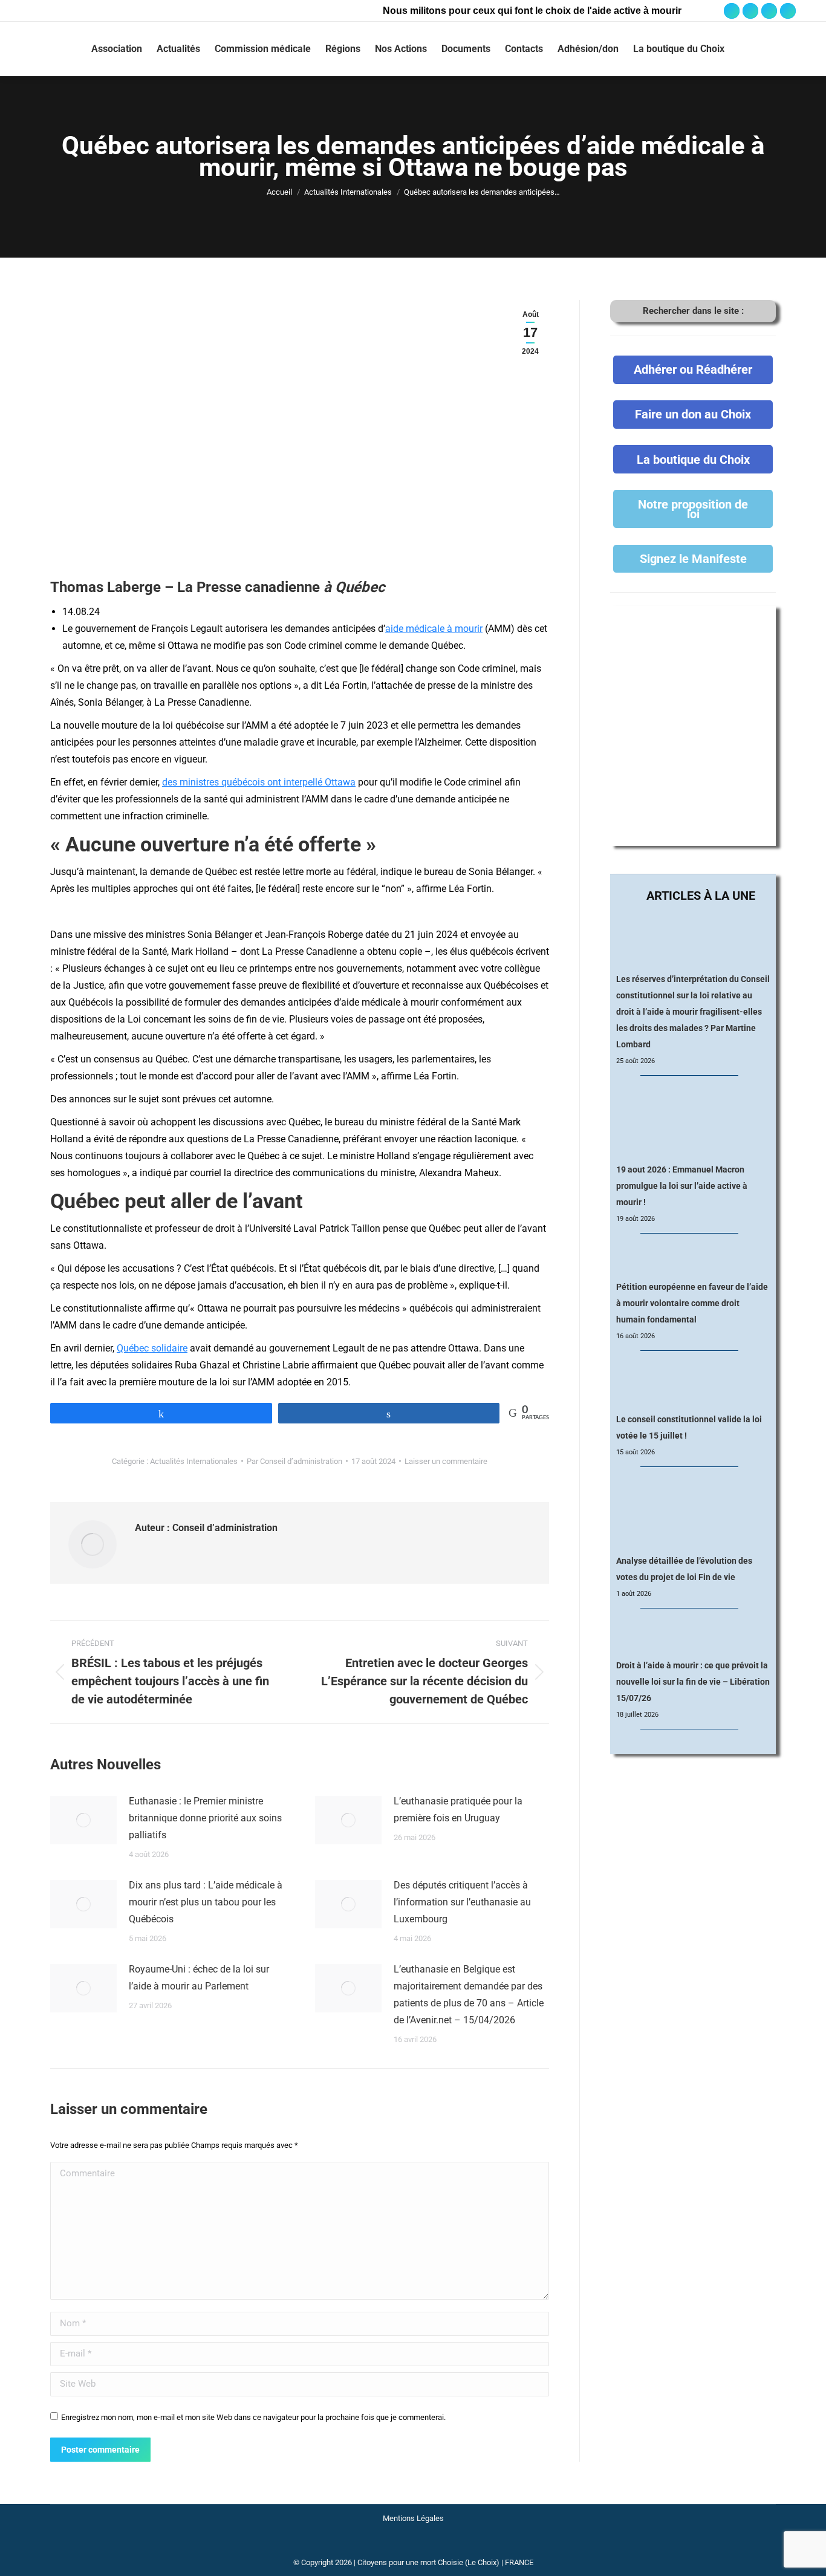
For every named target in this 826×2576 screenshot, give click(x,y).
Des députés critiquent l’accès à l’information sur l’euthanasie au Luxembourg (462, 1902)
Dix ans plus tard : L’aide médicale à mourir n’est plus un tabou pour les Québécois (206, 1902)
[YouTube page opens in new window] (769, 11)
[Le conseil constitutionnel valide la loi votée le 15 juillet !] (693, 1383)
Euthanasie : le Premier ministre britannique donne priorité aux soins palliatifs (205, 1818)
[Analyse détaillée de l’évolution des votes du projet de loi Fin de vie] (693, 1511)
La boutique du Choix (693, 460)
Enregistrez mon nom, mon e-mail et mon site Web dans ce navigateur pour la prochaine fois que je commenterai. (253, 2417)
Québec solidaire (152, 1348)
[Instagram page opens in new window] (750, 11)
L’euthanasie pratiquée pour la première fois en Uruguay (458, 1810)
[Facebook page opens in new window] (732, 11)
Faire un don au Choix (693, 414)
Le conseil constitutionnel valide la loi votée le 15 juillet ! (689, 1427)
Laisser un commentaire (446, 1461)
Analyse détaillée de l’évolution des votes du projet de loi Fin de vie (684, 1569)
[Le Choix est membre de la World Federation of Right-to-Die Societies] (413, 2547)
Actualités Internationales (194, 1461)
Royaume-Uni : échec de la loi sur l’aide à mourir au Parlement (199, 1978)
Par (294, 1461)
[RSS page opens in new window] (788, 11)
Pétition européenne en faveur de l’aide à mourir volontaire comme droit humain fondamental (692, 1303)
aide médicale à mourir (434, 629)
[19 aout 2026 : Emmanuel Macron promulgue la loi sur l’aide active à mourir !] (693, 1120)
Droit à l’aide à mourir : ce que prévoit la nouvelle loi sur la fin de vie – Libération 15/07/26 (693, 1682)
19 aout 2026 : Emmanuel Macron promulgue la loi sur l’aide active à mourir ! (682, 1186)
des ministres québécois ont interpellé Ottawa (259, 782)
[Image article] (83, 1820)
